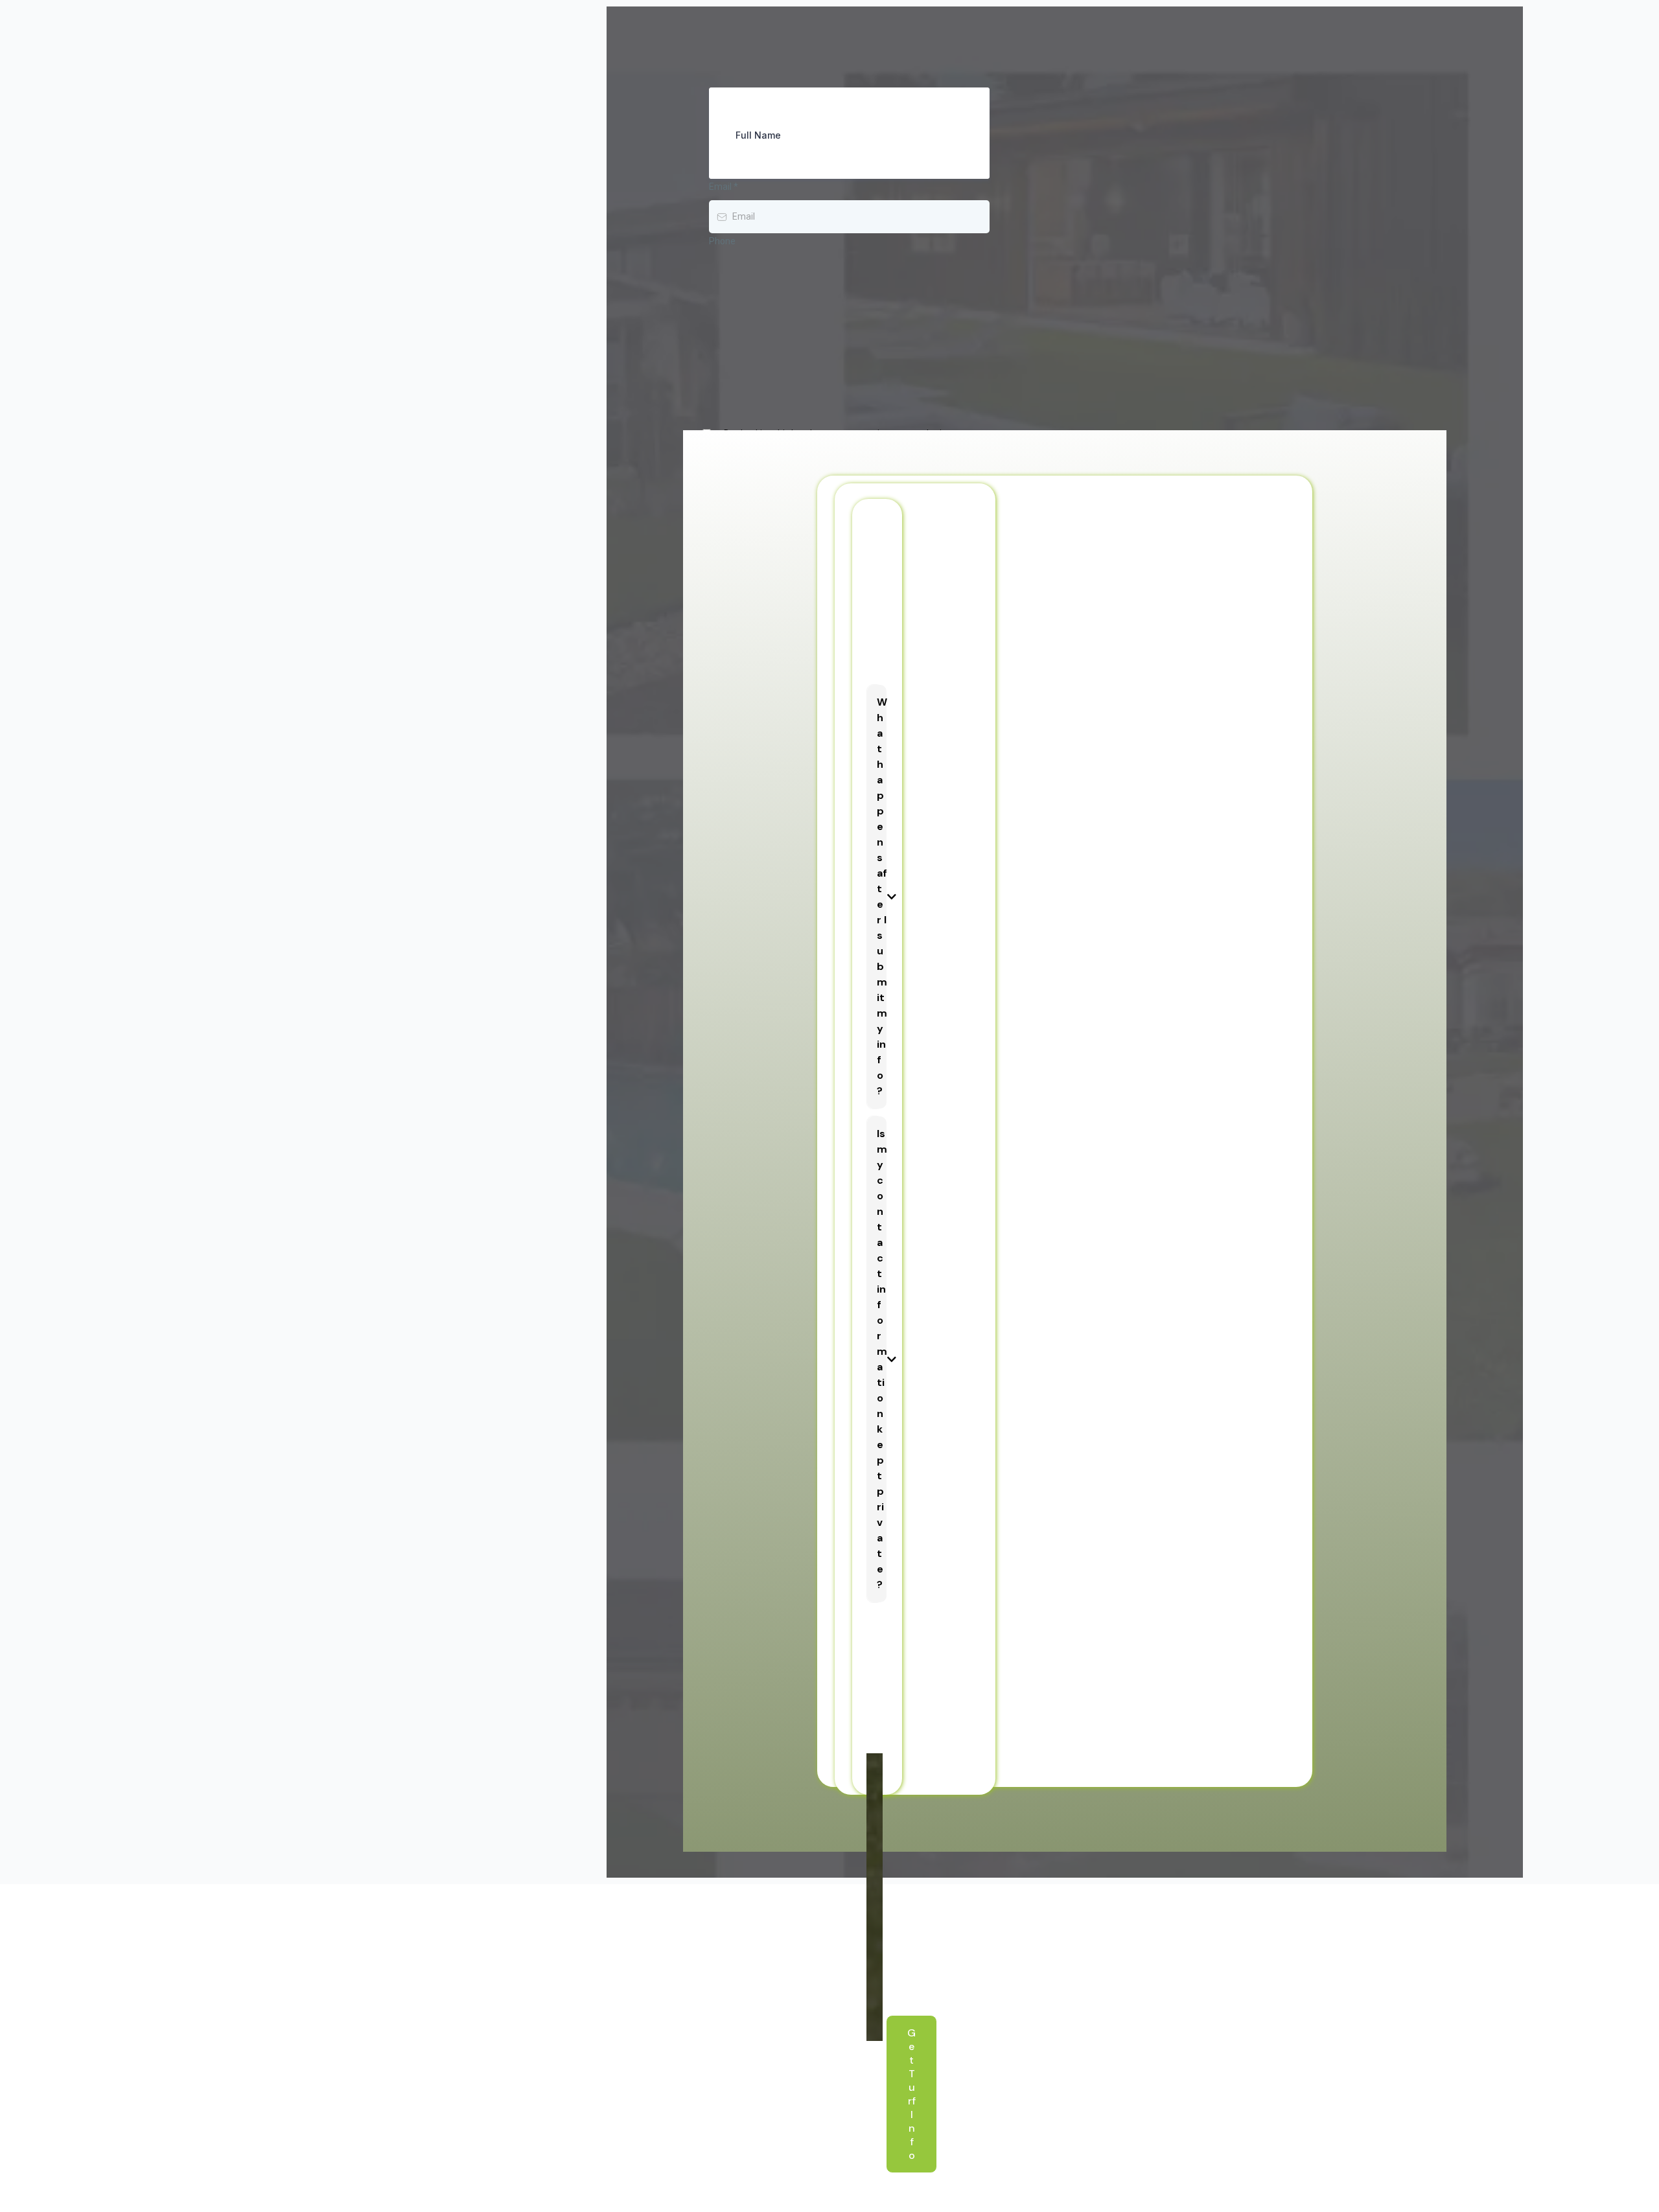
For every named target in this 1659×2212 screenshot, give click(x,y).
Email (724, 187)
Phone (722, 241)
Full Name (758, 135)
